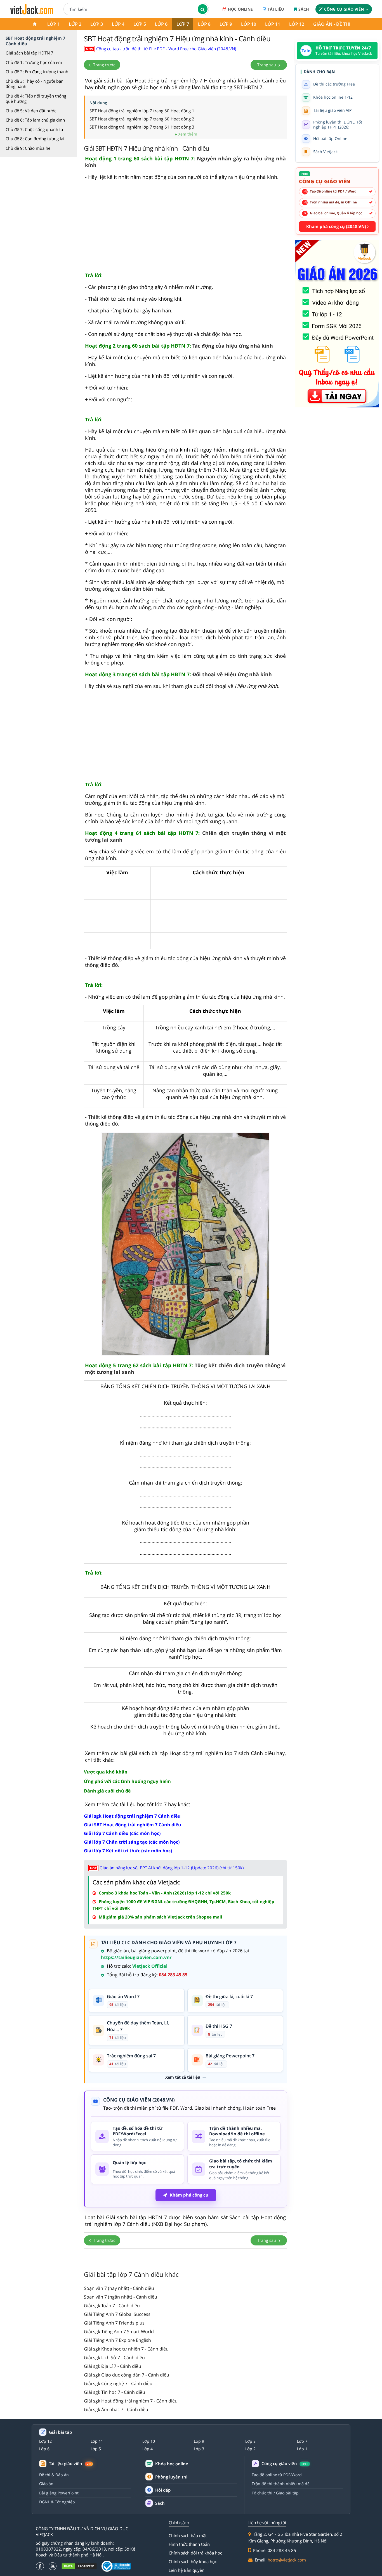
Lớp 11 (273, 24)
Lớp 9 (226, 24)
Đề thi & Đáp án (54, 2475)
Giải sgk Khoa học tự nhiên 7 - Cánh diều (126, 2349)
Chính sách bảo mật (188, 2535)
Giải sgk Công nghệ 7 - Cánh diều (118, 2383)
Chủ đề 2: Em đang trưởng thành (37, 72)
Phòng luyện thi (171, 2477)
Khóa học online (172, 2464)
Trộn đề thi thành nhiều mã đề (281, 2484)
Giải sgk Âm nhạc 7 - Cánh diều (116, 2409)
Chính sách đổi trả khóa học (195, 2553)
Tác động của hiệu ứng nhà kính (179, 346)
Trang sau (267, 65)
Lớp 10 (249, 24)
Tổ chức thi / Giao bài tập (275, 2493)
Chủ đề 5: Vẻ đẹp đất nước (31, 111)
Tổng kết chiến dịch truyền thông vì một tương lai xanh (186, 1369)
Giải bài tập (60, 2432)
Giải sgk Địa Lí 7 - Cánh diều (113, 2366)
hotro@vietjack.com (287, 2560)
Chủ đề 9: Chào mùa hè (28, 148)
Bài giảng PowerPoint (59, 2493)
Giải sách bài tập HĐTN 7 (30, 53)
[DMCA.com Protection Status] (79, 2566)
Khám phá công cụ (189, 2195)
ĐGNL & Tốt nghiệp (57, 2502)
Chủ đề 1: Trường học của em (34, 62)
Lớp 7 (183, 24)
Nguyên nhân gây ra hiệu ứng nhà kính (186, 162)
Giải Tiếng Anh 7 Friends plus (114, 2323)
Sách (304, 9)
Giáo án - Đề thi (332, 24)
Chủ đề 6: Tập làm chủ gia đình (35, 120)
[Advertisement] (185, 229)
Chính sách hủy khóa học (193, 2561)
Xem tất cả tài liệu (183, 2077)
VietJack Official (150, 1966)
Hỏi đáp (163, 2490)
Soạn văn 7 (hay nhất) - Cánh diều (119, 2288)
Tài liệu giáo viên (70, 2464)
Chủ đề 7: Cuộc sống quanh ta (34, 129)
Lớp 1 (54, 24)
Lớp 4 (118, 24)
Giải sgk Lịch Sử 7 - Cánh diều (114, 2357)
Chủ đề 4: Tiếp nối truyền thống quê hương (36, 99)
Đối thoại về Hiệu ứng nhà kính (178, 674)
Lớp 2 (75, 24)
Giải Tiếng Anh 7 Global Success (117, 2314)
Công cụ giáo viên (344, 9)
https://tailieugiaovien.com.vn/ (136, 1957)
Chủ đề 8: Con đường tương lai (35, 139)
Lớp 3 (97, 24)
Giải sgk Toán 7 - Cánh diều (112, 2306)
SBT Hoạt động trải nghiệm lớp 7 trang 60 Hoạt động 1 (142, 111)
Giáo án (46, 2484)
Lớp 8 (204, 24)
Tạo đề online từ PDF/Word (277, 2475)
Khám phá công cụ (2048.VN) (337, 226)
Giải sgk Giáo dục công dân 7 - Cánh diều (127, 2375)
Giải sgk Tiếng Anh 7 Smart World (119, 2332)
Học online (240, 9)
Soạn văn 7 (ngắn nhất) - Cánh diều (121, 2297)
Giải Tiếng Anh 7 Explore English (117, 2340)
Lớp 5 (140, 24)
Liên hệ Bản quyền (187, 2570)
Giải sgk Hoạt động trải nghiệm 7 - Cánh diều (131, 2401)
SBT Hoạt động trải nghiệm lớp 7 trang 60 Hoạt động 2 (142, 119)
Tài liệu (276, 9)
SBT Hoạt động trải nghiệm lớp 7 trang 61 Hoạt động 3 (142, 127)
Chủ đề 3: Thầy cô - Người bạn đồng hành (35, 84)
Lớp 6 (161, 24)
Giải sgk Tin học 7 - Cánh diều (115, 2392)
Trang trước (104, 65)
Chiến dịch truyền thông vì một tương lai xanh (186, 836)
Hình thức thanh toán (189, 2544)
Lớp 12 (297, 24)
